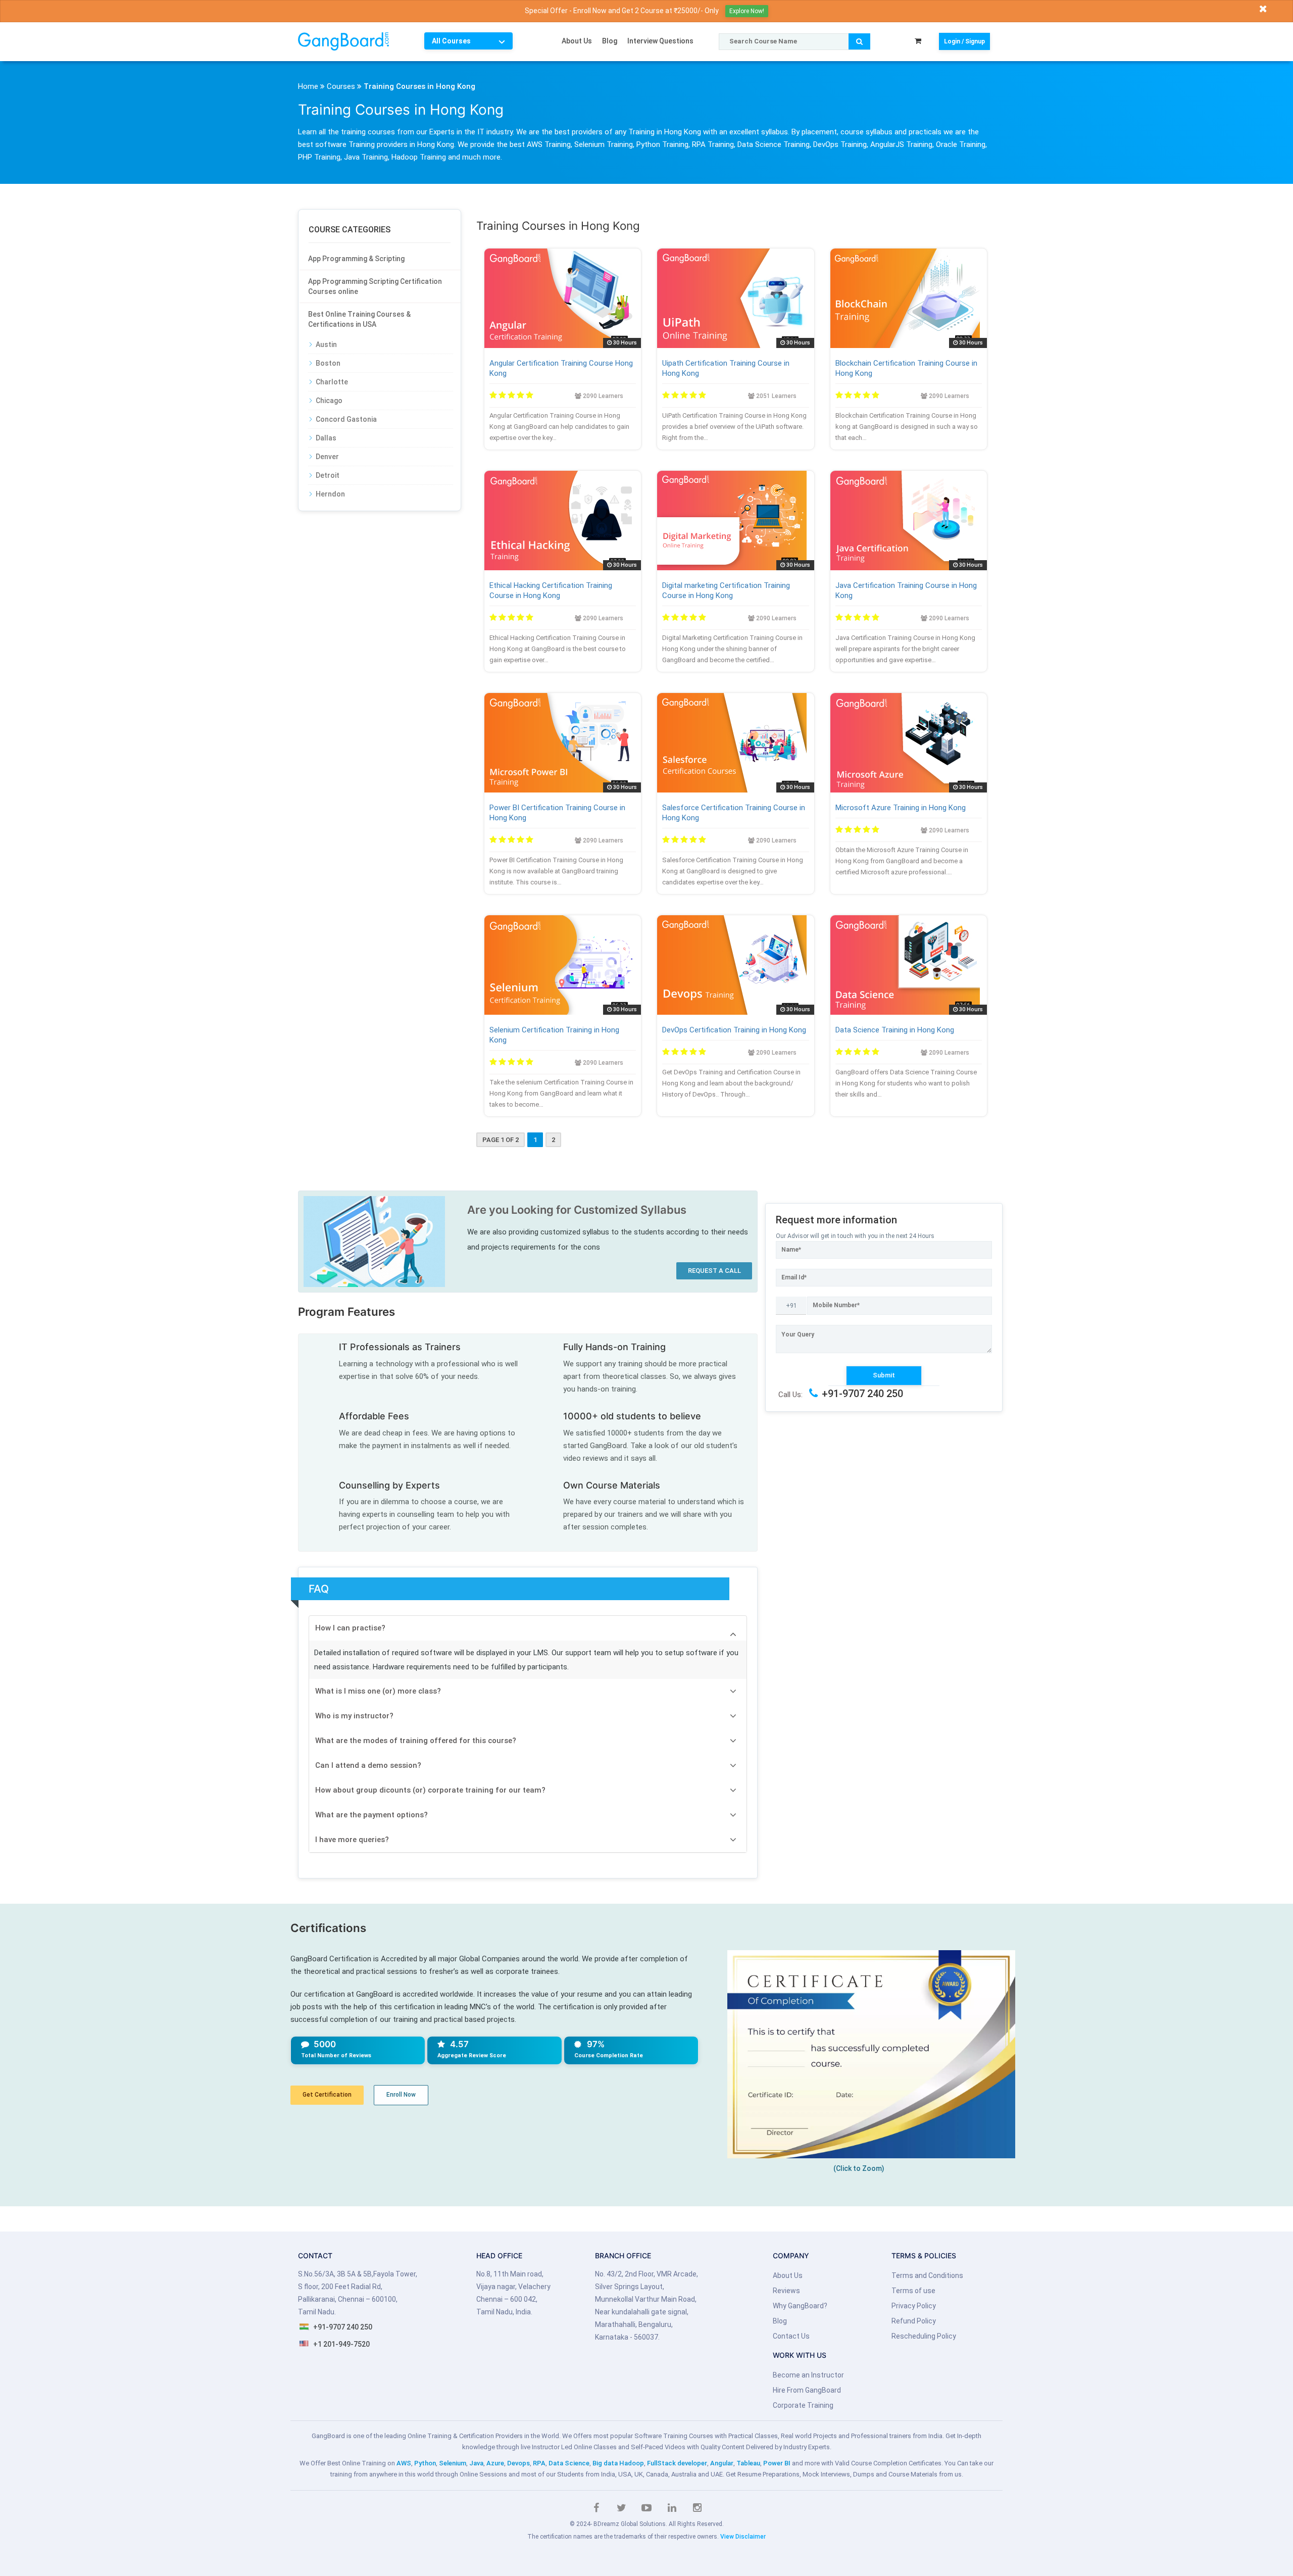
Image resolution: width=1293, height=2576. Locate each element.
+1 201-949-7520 (341, 2344)
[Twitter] (621, 2508)
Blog (610, 41)
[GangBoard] (350, 41)
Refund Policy (914, 2321)
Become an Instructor (808, 2375)
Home (308, 86)
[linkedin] (672, 2508)
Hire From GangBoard (807, 2390)
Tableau (748, 2463)
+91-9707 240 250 (862, 1394)
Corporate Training (803, 2405)
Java (476, 2463)
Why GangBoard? (800, 2306)
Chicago (329, 401)
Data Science (569, 2463)
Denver (327, 457)
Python (425, 2463)
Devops (518, 2463)
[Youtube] (646, 2508)
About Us (577, 41)
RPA (539, 2463)
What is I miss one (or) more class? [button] (378, 1691)
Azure (495, 2463)
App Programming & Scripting (356, 259)
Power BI (777, 2463)
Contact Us (791, 2336)
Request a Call (714, 1271)
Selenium (453, 2463)
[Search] (859, 41)
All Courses (451, 41)
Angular (722, 2463)
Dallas (326, 438)
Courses (341, 86)
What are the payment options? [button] (371, 1815)
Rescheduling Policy (924, 2336)
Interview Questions (660, 41)
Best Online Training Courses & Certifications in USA (359, 319)
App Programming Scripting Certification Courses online (375, 286)
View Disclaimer (743, 2537)
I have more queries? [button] (352, 1840)
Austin (326, 344)
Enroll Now (401, 2095)
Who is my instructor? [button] (354, 1716)
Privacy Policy (914, 2306)
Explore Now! (747, 11)
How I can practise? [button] (350, 1628)
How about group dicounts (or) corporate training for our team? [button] (430, 1790)
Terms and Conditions (927, 2275)
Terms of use (913, 2291)
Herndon (330, 494)
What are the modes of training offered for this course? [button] (416, 1741)
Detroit (328, 475)
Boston (328, 363)
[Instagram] (697, 2508)
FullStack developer (677, 2463)
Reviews (786, 2291)
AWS (404, 2463)
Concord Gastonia (346, 419)
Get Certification (327, 2095)
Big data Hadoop (618, 2463)
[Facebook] (596, 2508)
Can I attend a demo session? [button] (368, 1765)
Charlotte (332, 382)
